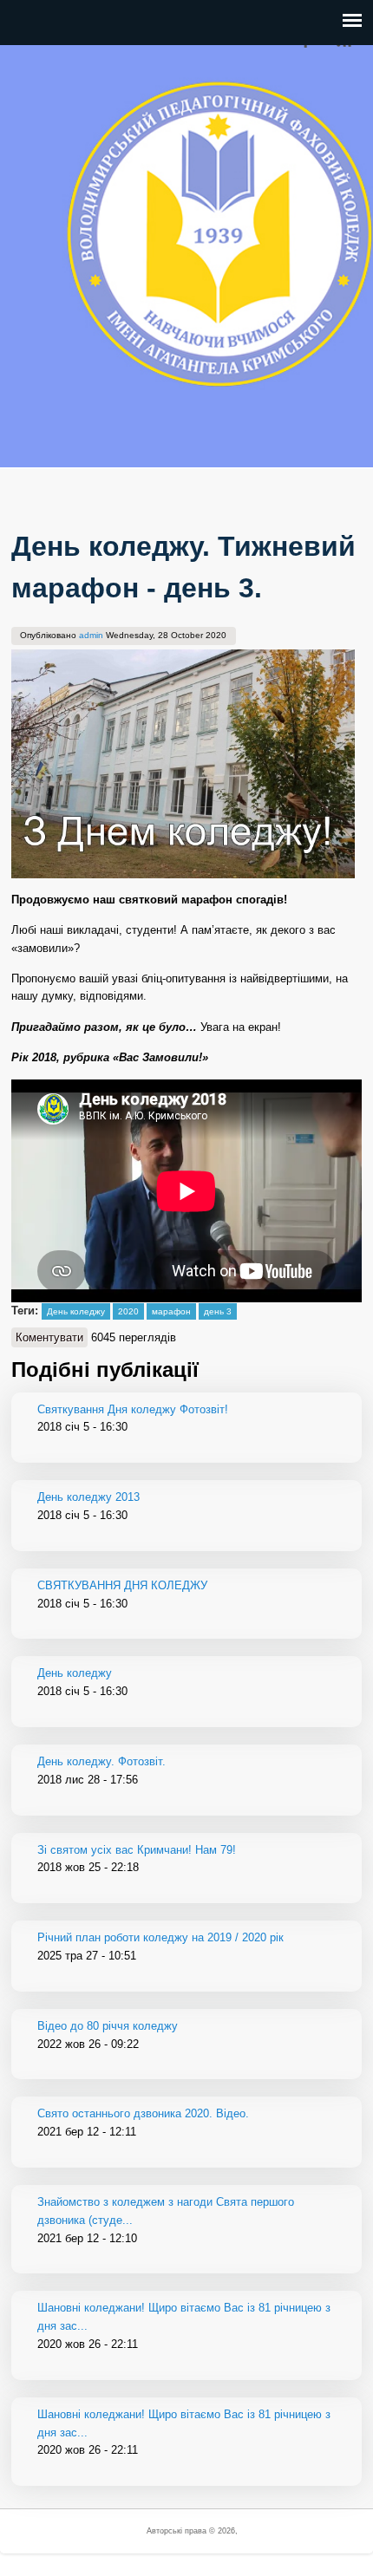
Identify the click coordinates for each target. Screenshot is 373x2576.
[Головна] (39, 457)
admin (91, 635)
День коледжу (76, 1311)
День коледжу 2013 (88, 1497)
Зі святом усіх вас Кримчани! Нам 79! (137, 1850)
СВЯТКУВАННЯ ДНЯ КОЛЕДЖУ (122, 1585)
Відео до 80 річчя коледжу (108, 2026)
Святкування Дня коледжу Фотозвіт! (133, 1409)
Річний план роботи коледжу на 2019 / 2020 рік (160, 1937)
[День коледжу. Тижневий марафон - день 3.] (183, 874)
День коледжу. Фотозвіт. (101, 1761)
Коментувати (49, 1337)
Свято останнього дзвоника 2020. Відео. (143, 2113)
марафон (171, 1311)
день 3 (218, 1311)
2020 (128, 1311)
